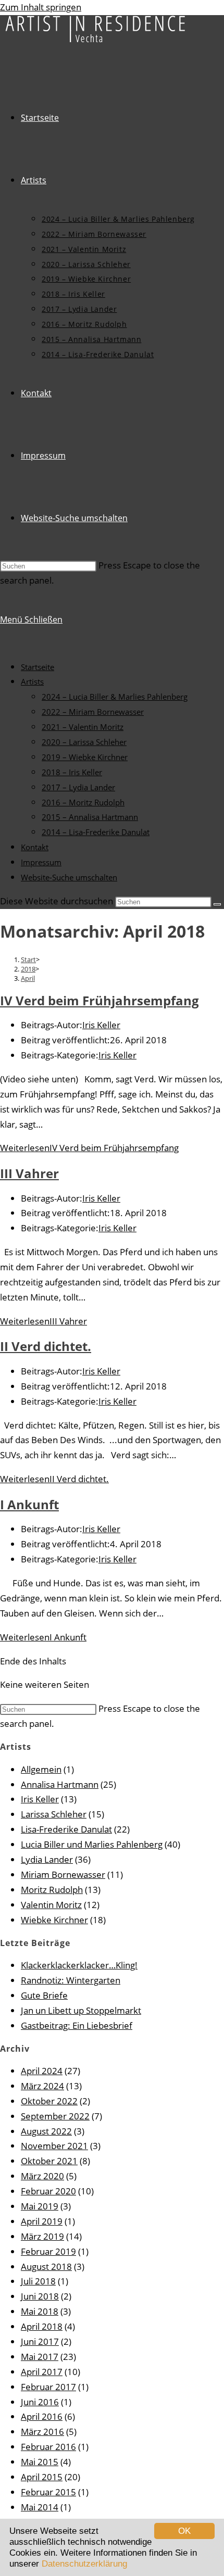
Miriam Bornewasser (63, 1874)
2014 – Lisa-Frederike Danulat (96, 832)
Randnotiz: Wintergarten (71, 1980)
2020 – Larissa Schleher (84, 742)
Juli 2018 (38, 2281)
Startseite (38, 667)
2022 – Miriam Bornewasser (93, 712)
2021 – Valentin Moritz (83, 727)
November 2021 (54, 2146)
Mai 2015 (40, 2462)
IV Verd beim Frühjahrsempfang (99, 1000)
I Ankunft (29, 1504)
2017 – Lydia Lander (78, 787)
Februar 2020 (48, 2191)
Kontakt (35, 847)
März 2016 (42, 2432)
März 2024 (42, 2086)
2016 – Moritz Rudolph (83, 802)
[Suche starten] (217, 904)
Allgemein (41, 1769)
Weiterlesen (89, 1148)
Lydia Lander (47, 1859)
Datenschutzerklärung (84, 2564)
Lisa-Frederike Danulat (66, 1829)
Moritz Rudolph (52, 1890)
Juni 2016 (40, 2402)
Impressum (41, 862)
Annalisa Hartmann (60, 1784)
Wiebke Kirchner (54, 1920)
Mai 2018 (40, 2311)
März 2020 (42, 2176)
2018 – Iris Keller (72, 772)
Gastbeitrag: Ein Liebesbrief (77, 2025)
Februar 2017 (48, 2387)
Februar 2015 (48, 2492)
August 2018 (46, 2266)
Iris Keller (101, 1025)
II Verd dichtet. (46, 1346)
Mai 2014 (40, 2507)
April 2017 (42, 2372)
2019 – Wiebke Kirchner (85, 757)
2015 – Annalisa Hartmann (90, 817)
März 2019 (42, 2236)
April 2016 (42, 2416)
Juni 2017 (40, 2341)
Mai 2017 (40, 2357)
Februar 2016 (48, 2447)
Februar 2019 (48, 2251)
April (28, 978)
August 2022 (46, 2131)
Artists (32, 681)
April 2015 (42, 2477)
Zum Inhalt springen (41, 7)
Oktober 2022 (49, 2101)
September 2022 (55, 2116)
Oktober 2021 (49, 2161)
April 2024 (42, 2071)
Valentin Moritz (51, 1905)
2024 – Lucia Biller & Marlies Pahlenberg (115, 697)
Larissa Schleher (54, 1814)
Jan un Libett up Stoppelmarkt (81, 2010)
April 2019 (42, 2221)
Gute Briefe (44, 1995)
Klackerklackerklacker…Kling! (79, 1965)
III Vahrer (29, 1173)
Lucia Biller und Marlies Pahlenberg (92, 1844)
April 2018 (42, 2326)
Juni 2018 (40, 2296)
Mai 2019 (40, 2206)
